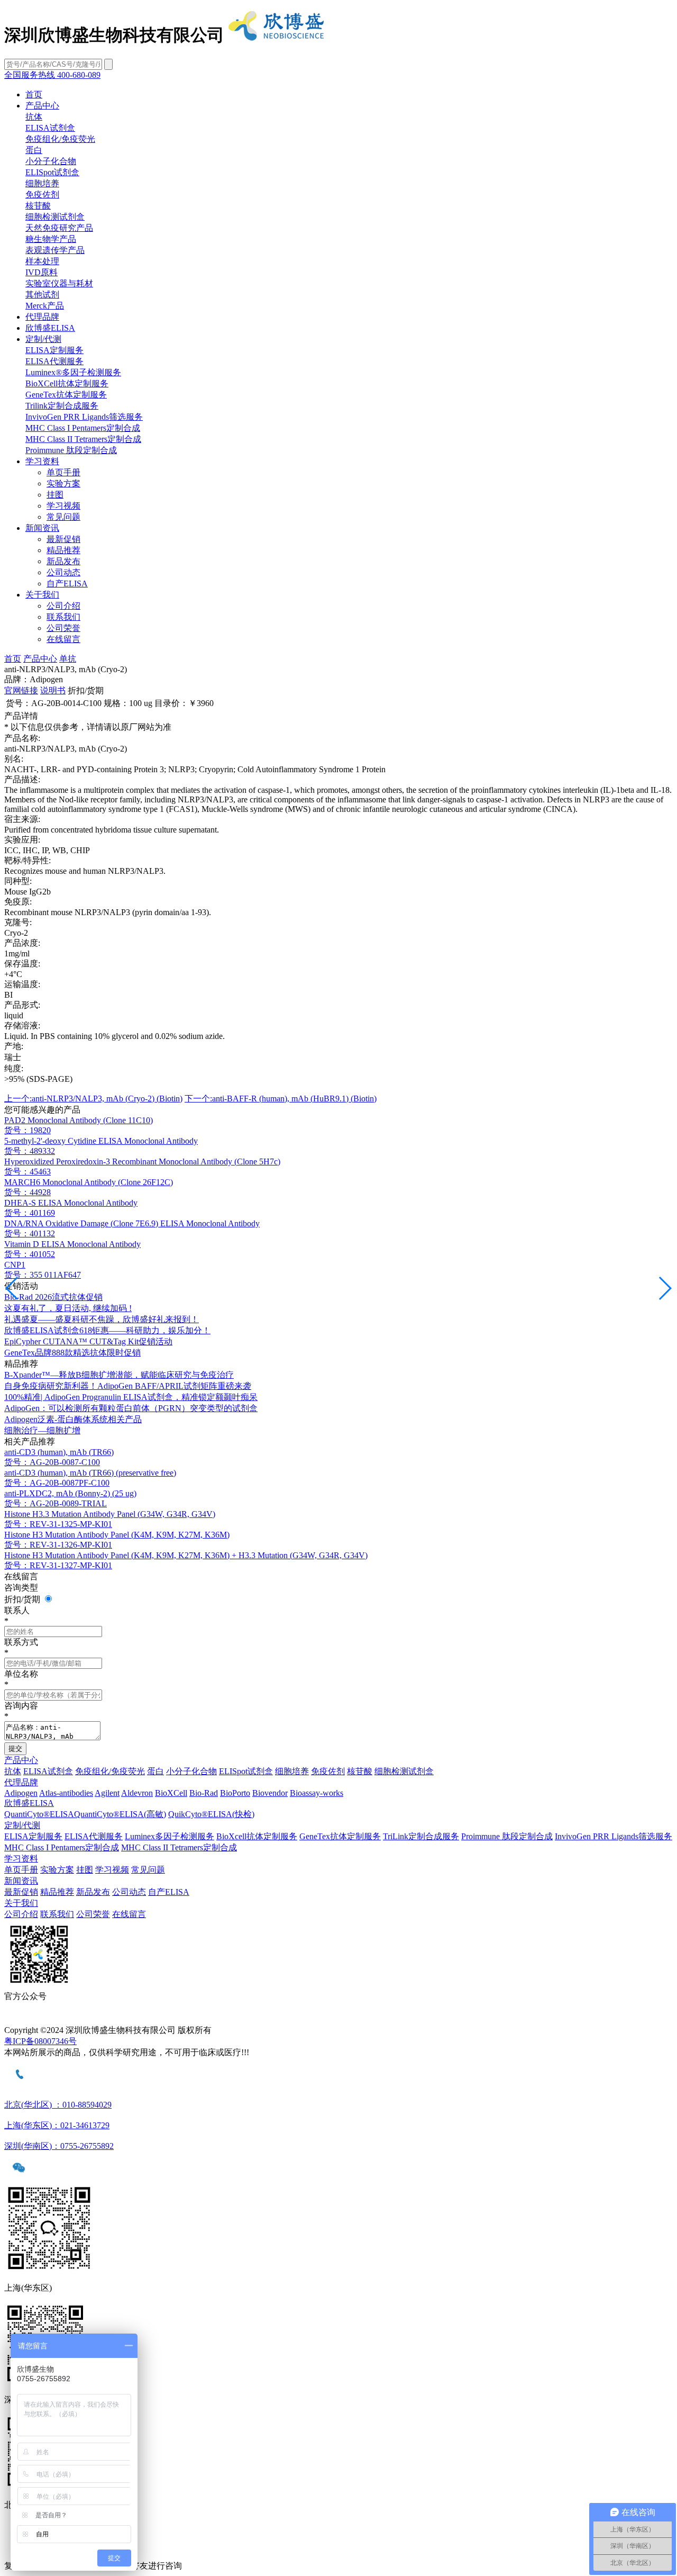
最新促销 (63, 539)
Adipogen (21, 1793)
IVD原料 (42, 272)
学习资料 (42, 461)
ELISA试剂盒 (50, 128)
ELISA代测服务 (54, 361)
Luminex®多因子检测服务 (73, 372)
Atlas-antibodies (66, 1793)
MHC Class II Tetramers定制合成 (83, 439)
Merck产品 (45, 306)
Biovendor (270, 1793)
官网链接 (21, 690)
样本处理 (42, 261)
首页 (34, 94)
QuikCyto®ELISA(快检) (211, 1814)
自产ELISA (67, 584)
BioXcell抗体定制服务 (257, 1836)
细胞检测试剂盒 (55, 217)
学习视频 (63, 506)
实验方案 (63, 483)
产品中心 (42, 106)
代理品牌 (42, 317)
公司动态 (63, 572)
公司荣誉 (63, 628)
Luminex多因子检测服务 (170, 1836)
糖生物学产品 (51, 239)
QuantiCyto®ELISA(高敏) (120, 1814)
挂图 (55, 495)
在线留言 (63, 639)
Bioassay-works (317, 1793)
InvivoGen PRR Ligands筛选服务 (84, 417)
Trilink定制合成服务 (62, 406)
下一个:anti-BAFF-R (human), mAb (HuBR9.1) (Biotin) (281, 1099)
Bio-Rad (204, 1793)
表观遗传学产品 (55, 250)
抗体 (34, 117)
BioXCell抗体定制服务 (67, 383)
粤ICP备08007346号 (40, 2041)
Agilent (107, 1793)
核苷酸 (38, 206)
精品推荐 (63, 550)
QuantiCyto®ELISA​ (39, 1814)
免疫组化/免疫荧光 (60, 139)
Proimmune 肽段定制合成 (71, 450)
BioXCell (171, 1793)
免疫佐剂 (42, 195)
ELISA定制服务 (54, 350)
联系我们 (63, 617)
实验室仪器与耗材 (59, 283)
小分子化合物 (51, 161)
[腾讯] (338, 2019)
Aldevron (137, 1793)
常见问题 (63, 517)
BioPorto (235, 1793)
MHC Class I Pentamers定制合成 (83, 428)
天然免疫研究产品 (59, 228)
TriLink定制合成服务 (421, 1836)
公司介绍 (63, 606)
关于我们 (42, 595)
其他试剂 (42, 295)
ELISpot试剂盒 (52, 172)
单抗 (68, 659)
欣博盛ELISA (50, 328)
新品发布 (63, 561)
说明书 (53, 690)
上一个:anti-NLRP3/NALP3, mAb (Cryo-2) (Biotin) (93, 1099)
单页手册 (63, 472)
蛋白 (34, 150)
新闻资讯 (42, 528)
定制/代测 (43, 339)
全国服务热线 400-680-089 (52, 75)
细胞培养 (42, 183)
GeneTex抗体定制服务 (66, 395)
